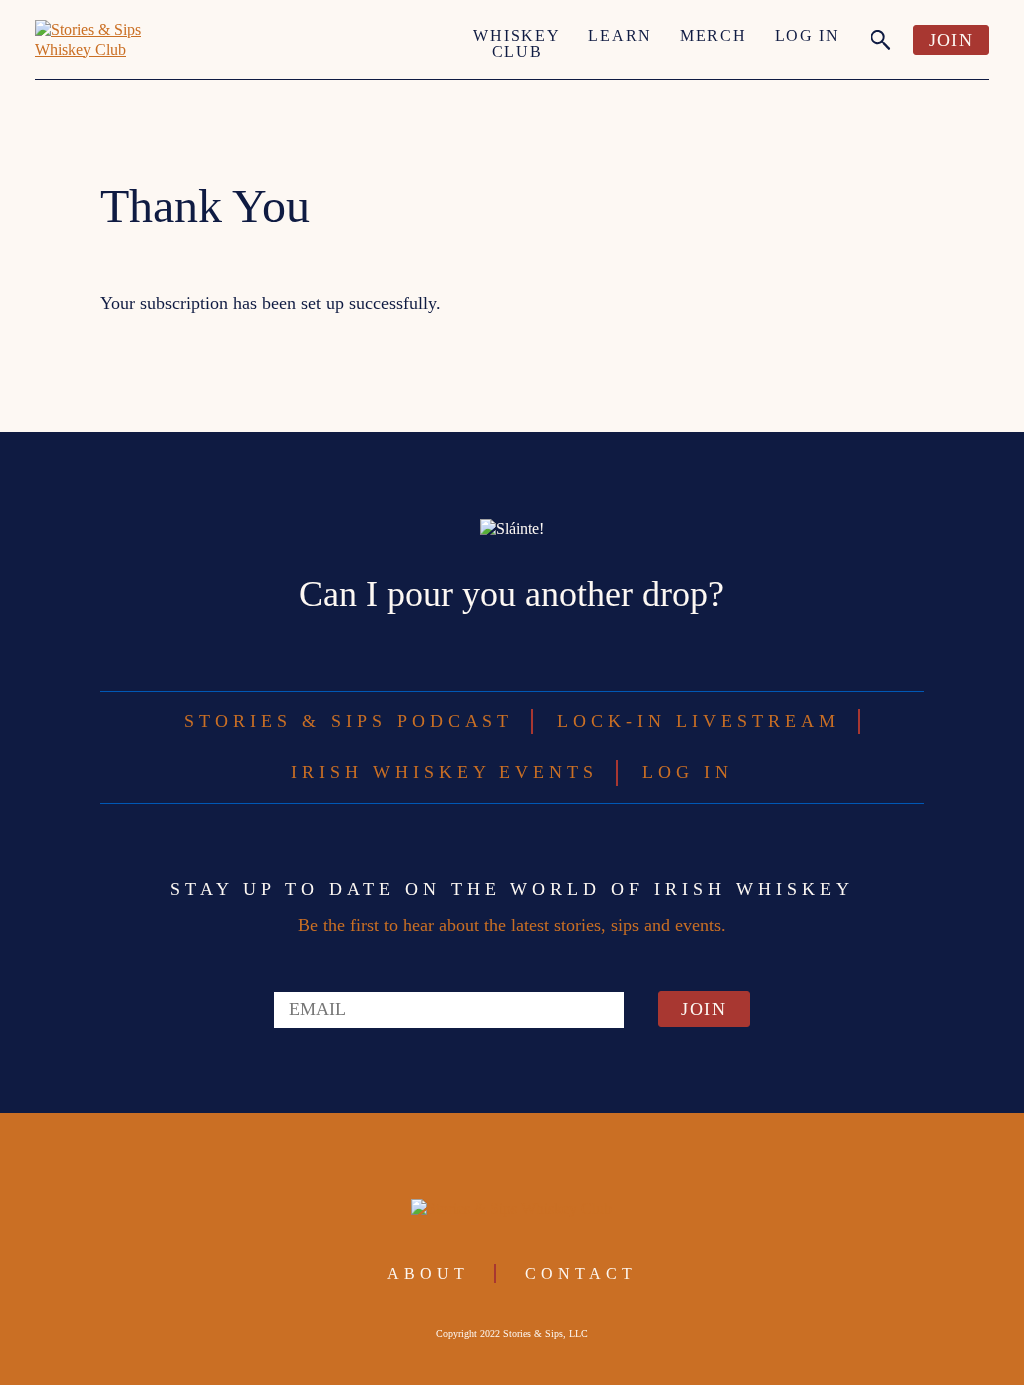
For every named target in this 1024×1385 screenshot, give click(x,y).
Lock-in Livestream (698, 721)
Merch (713, 35)
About (428, 1273)
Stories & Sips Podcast (348, 721)
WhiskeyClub (516, 43)
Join (951, 40)
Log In (807, 35)
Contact (581, 1273)
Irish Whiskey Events (444, 772)
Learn (620, 35)
